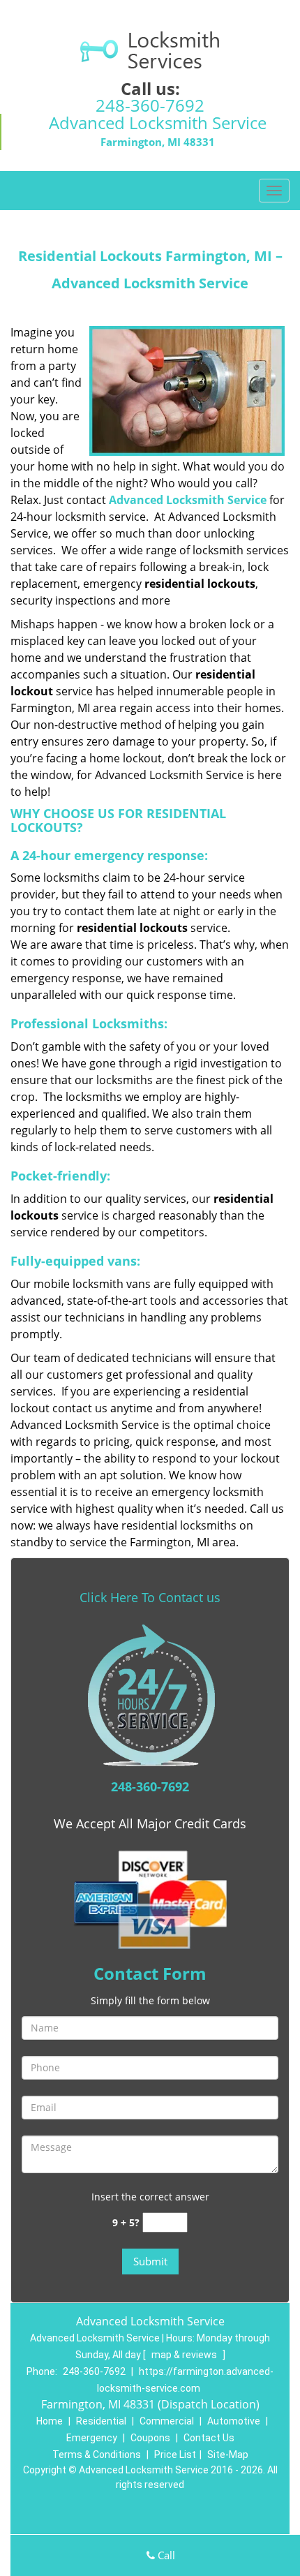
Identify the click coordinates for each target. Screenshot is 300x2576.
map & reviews (185, 2355)
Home (50, 2421)
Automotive (234, 2421)
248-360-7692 (150, 105)
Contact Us (209, 2438)
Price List (175, 2455)
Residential (101, 2421)
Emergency (92, 2438)
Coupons (150, 2438)
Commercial (167, 2421)
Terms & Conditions (97, 2455)
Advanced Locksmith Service (188, 500)
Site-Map (228, 2455)
